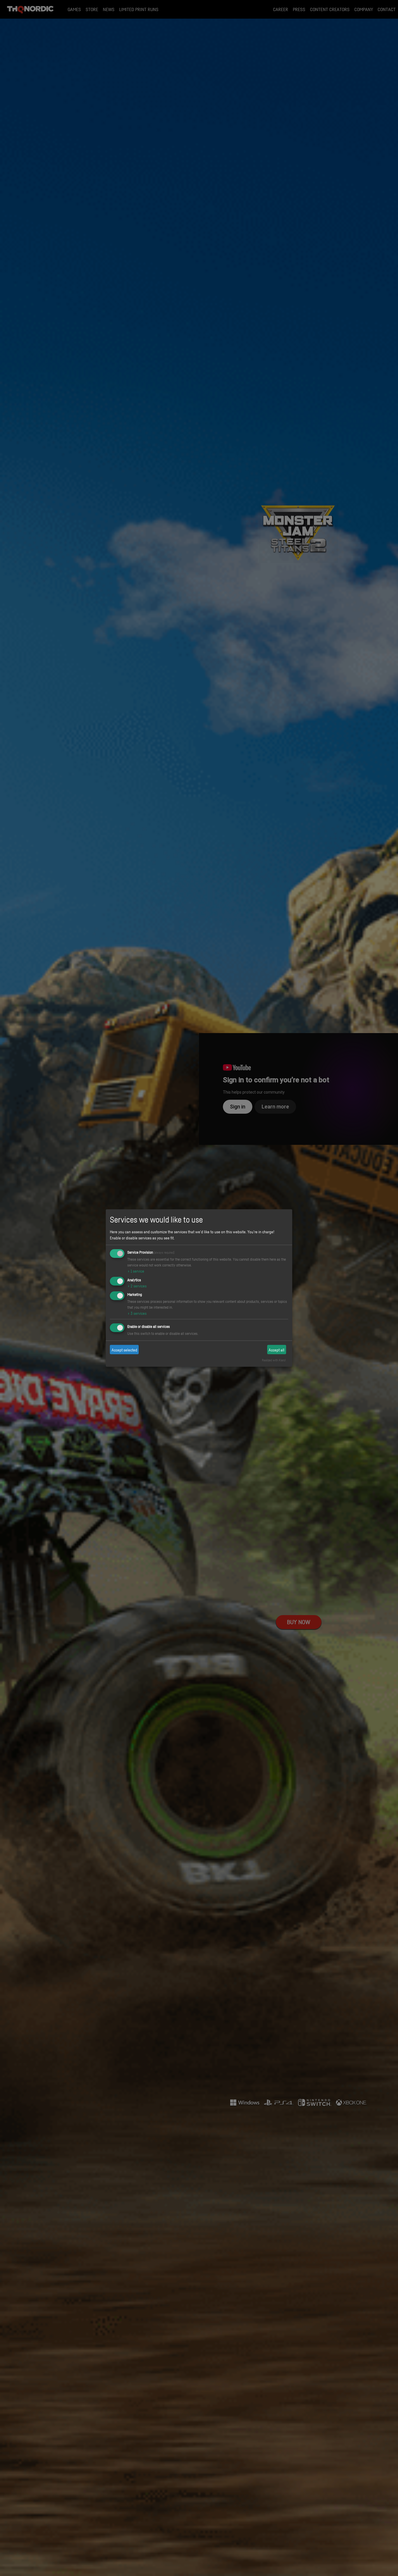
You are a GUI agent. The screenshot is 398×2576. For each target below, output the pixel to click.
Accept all (277, 1350)
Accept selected (124, 1350)
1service (136, 1271)
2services (137, 1286)
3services (137, 1313)
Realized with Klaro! (274, 1360)
